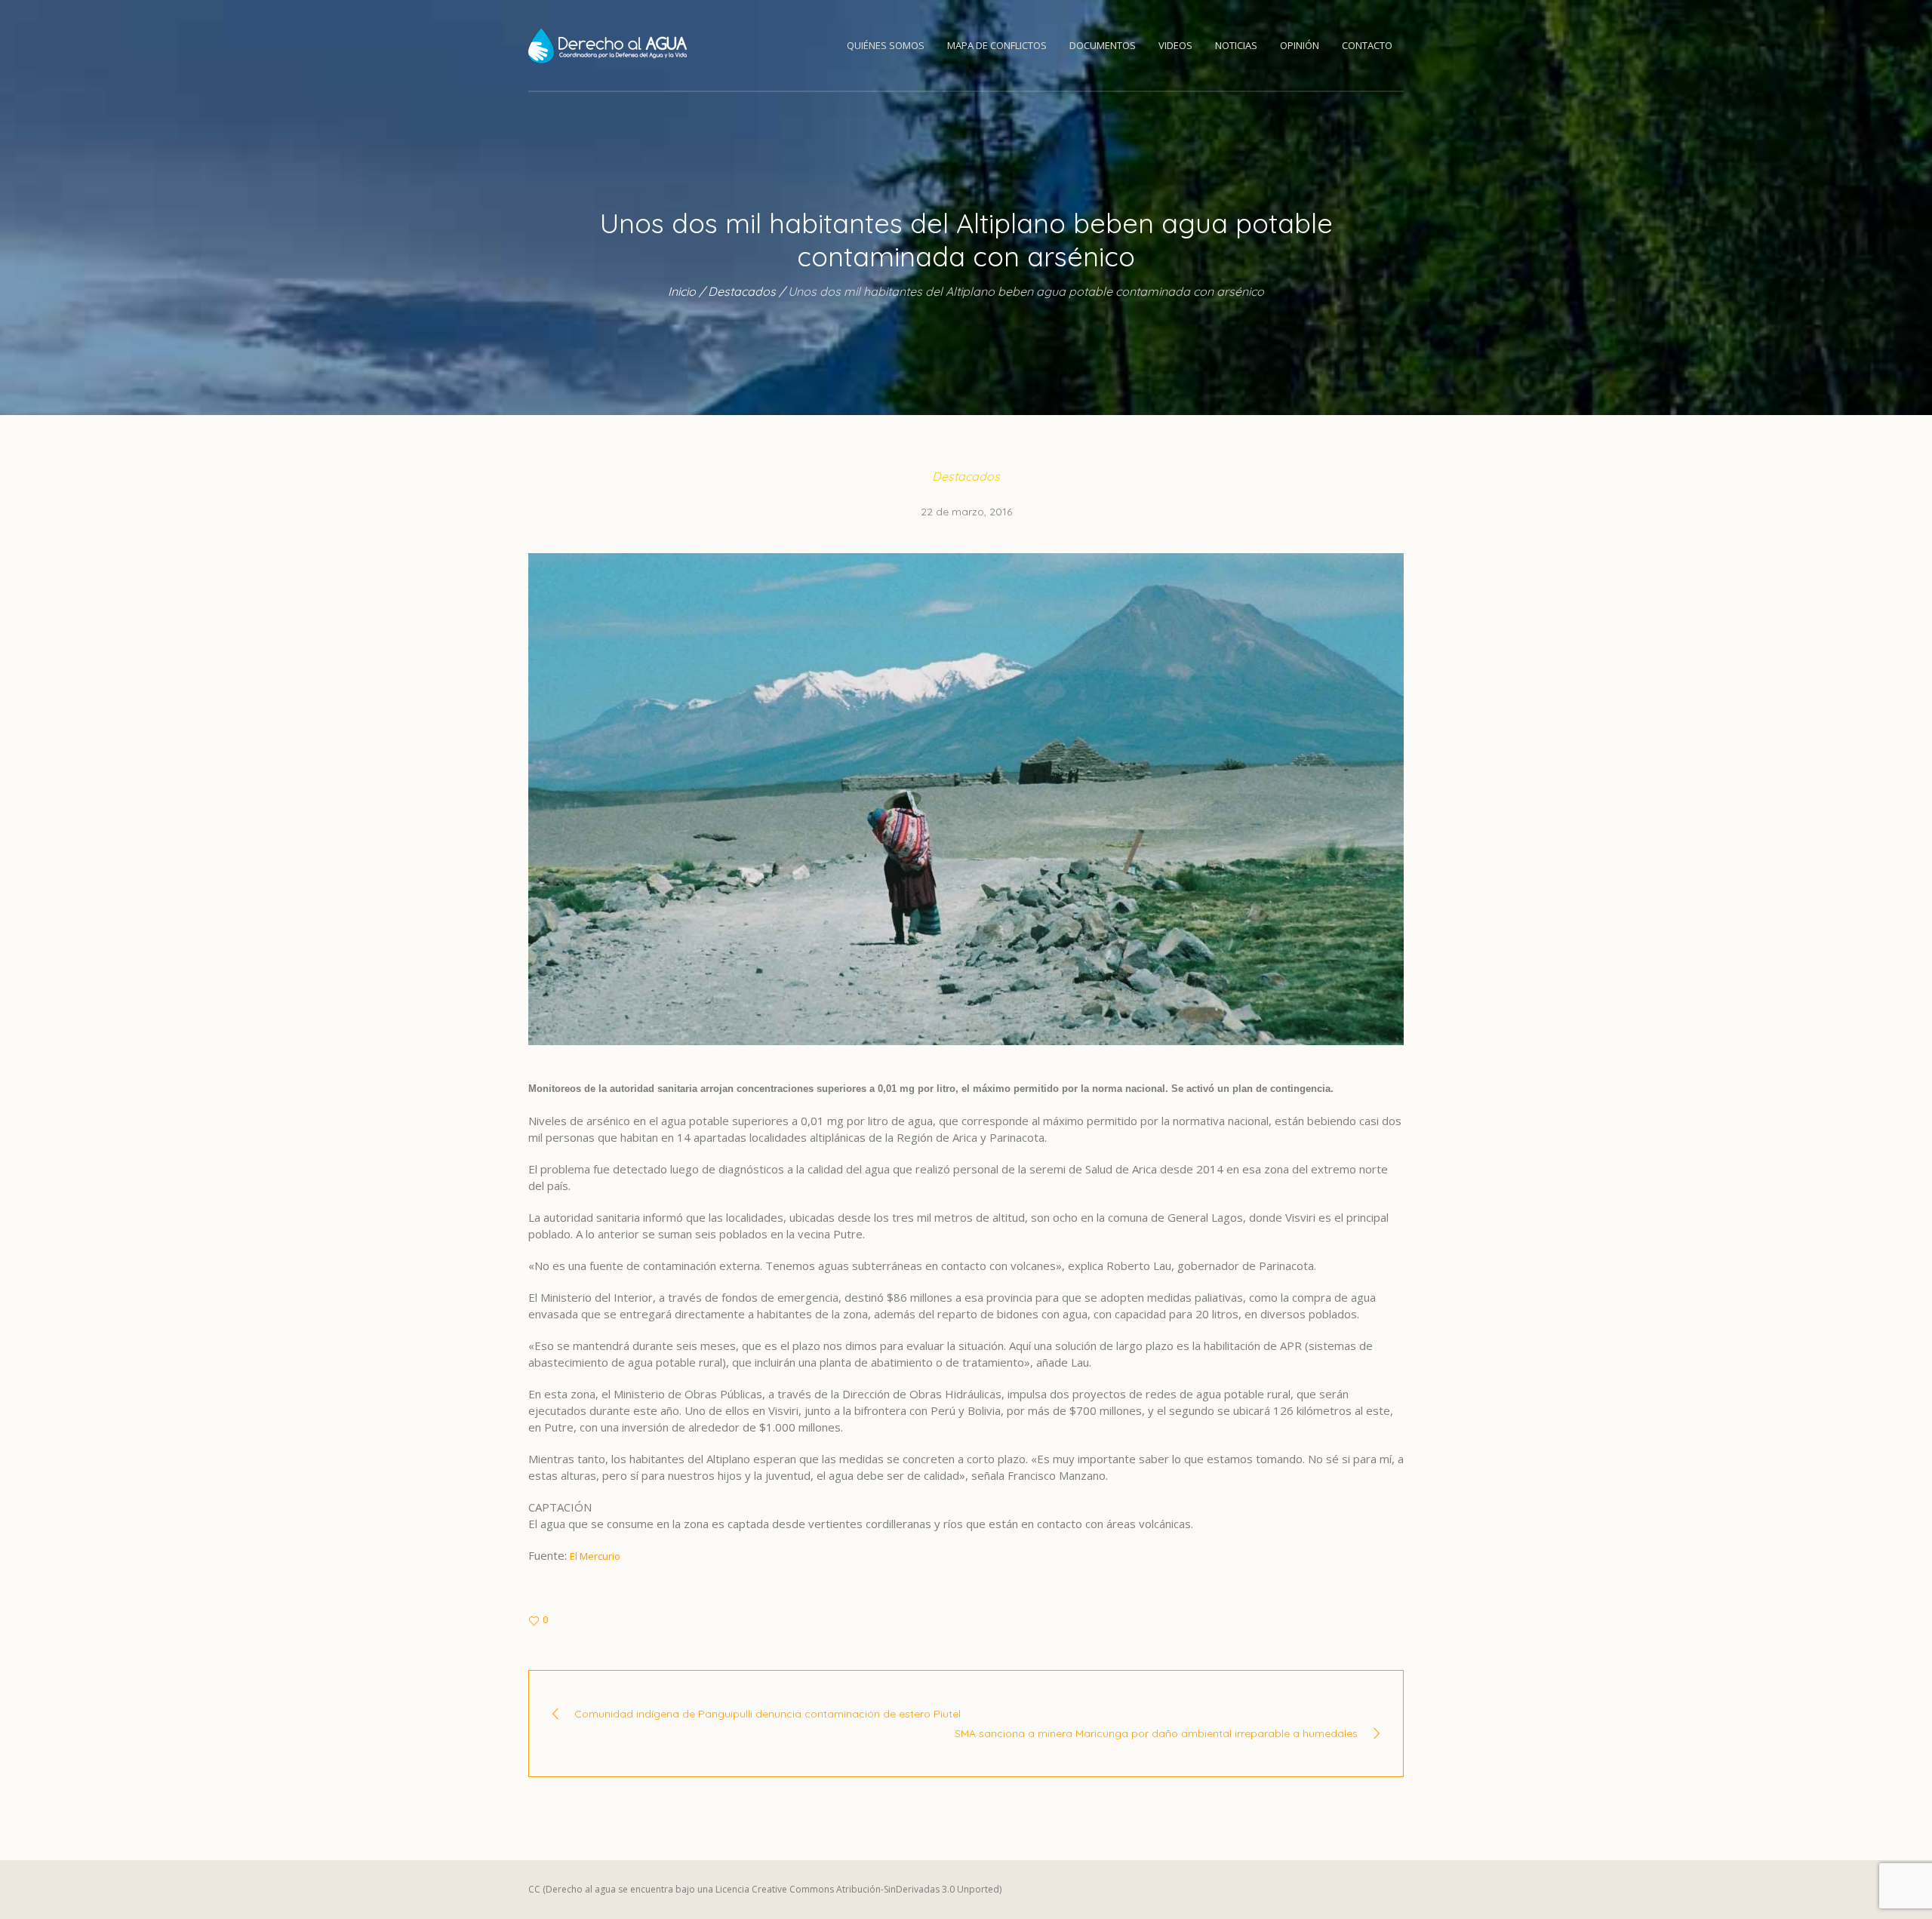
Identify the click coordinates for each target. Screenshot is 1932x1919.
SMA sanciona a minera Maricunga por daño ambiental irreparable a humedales (1156, 1733)
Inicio (682, 291)
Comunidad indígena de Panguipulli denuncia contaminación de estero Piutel (768, 1714)
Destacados (742, 291)
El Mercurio (595, 1556)
